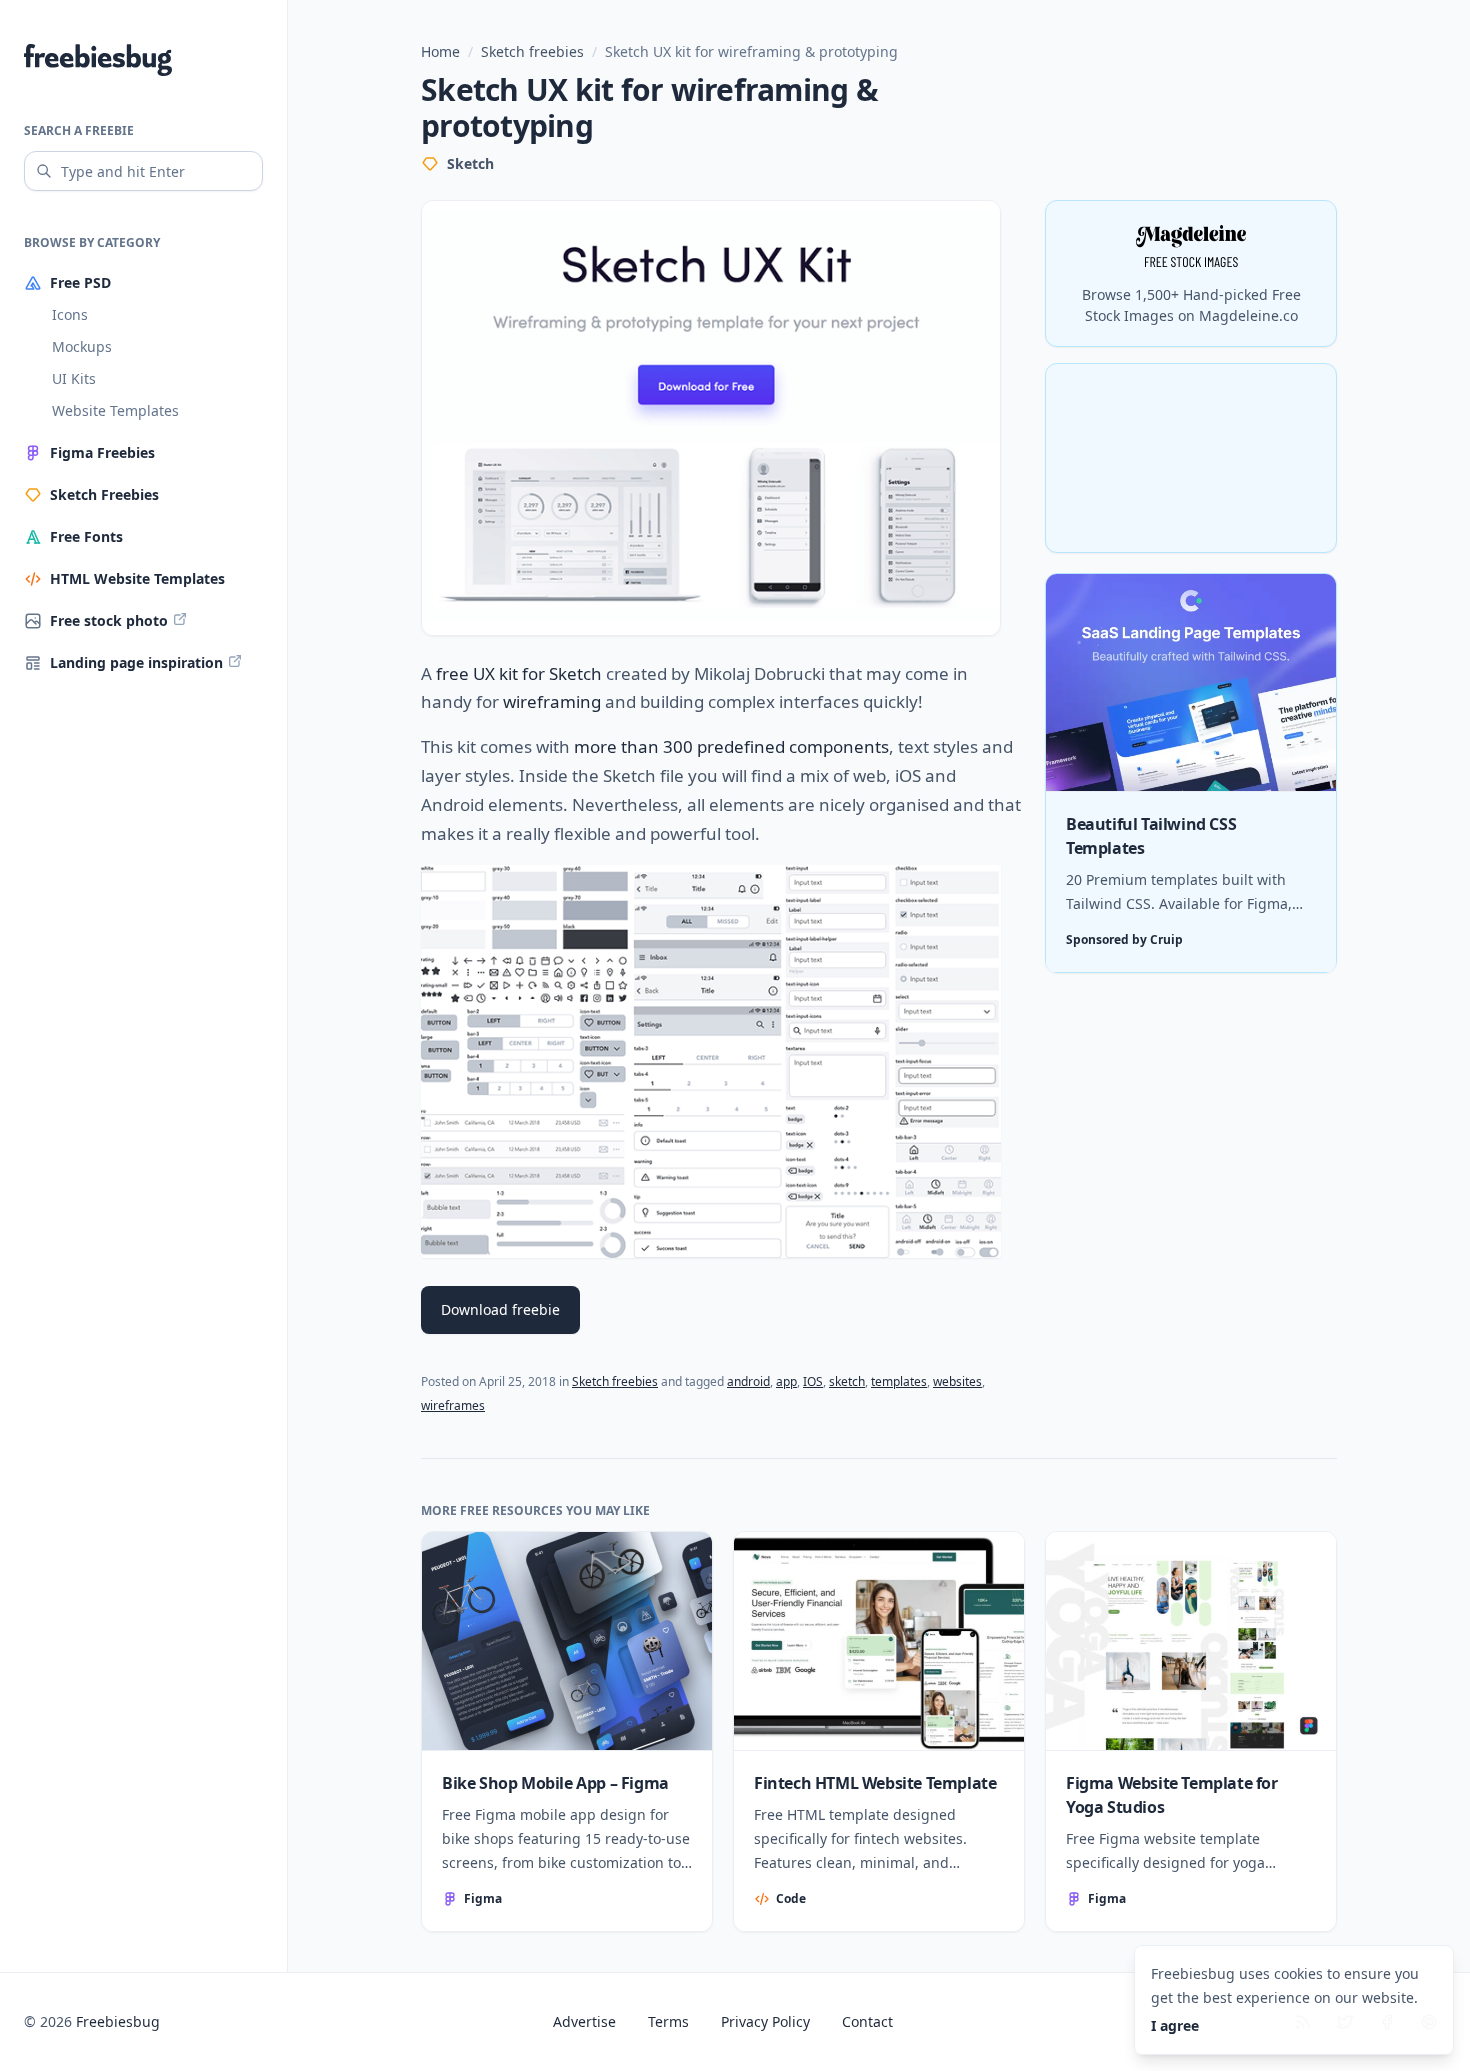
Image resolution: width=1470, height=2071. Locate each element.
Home (440, 51)
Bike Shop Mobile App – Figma (555, 1783)
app (786, 1381)
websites (957, 1381)
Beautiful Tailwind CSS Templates (1151, 837)
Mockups (82, 346)
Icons (70, 314)
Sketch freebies (532, 51)
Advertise (584, 2021)
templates (899, 1381)
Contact (867, 2021)
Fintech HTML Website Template (875, 1783)
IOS (813, 1381)
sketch (847, 1381)
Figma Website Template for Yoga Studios (1172, 1795)
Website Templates (115, 410)
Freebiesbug (118, 2021)
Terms (668, 2021)
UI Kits (74, 378)
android (748, 1381)
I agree (1175, 2025)
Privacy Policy (765, 2021)
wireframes (453, 1405)
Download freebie (500, 1309)
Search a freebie (79, 130)
